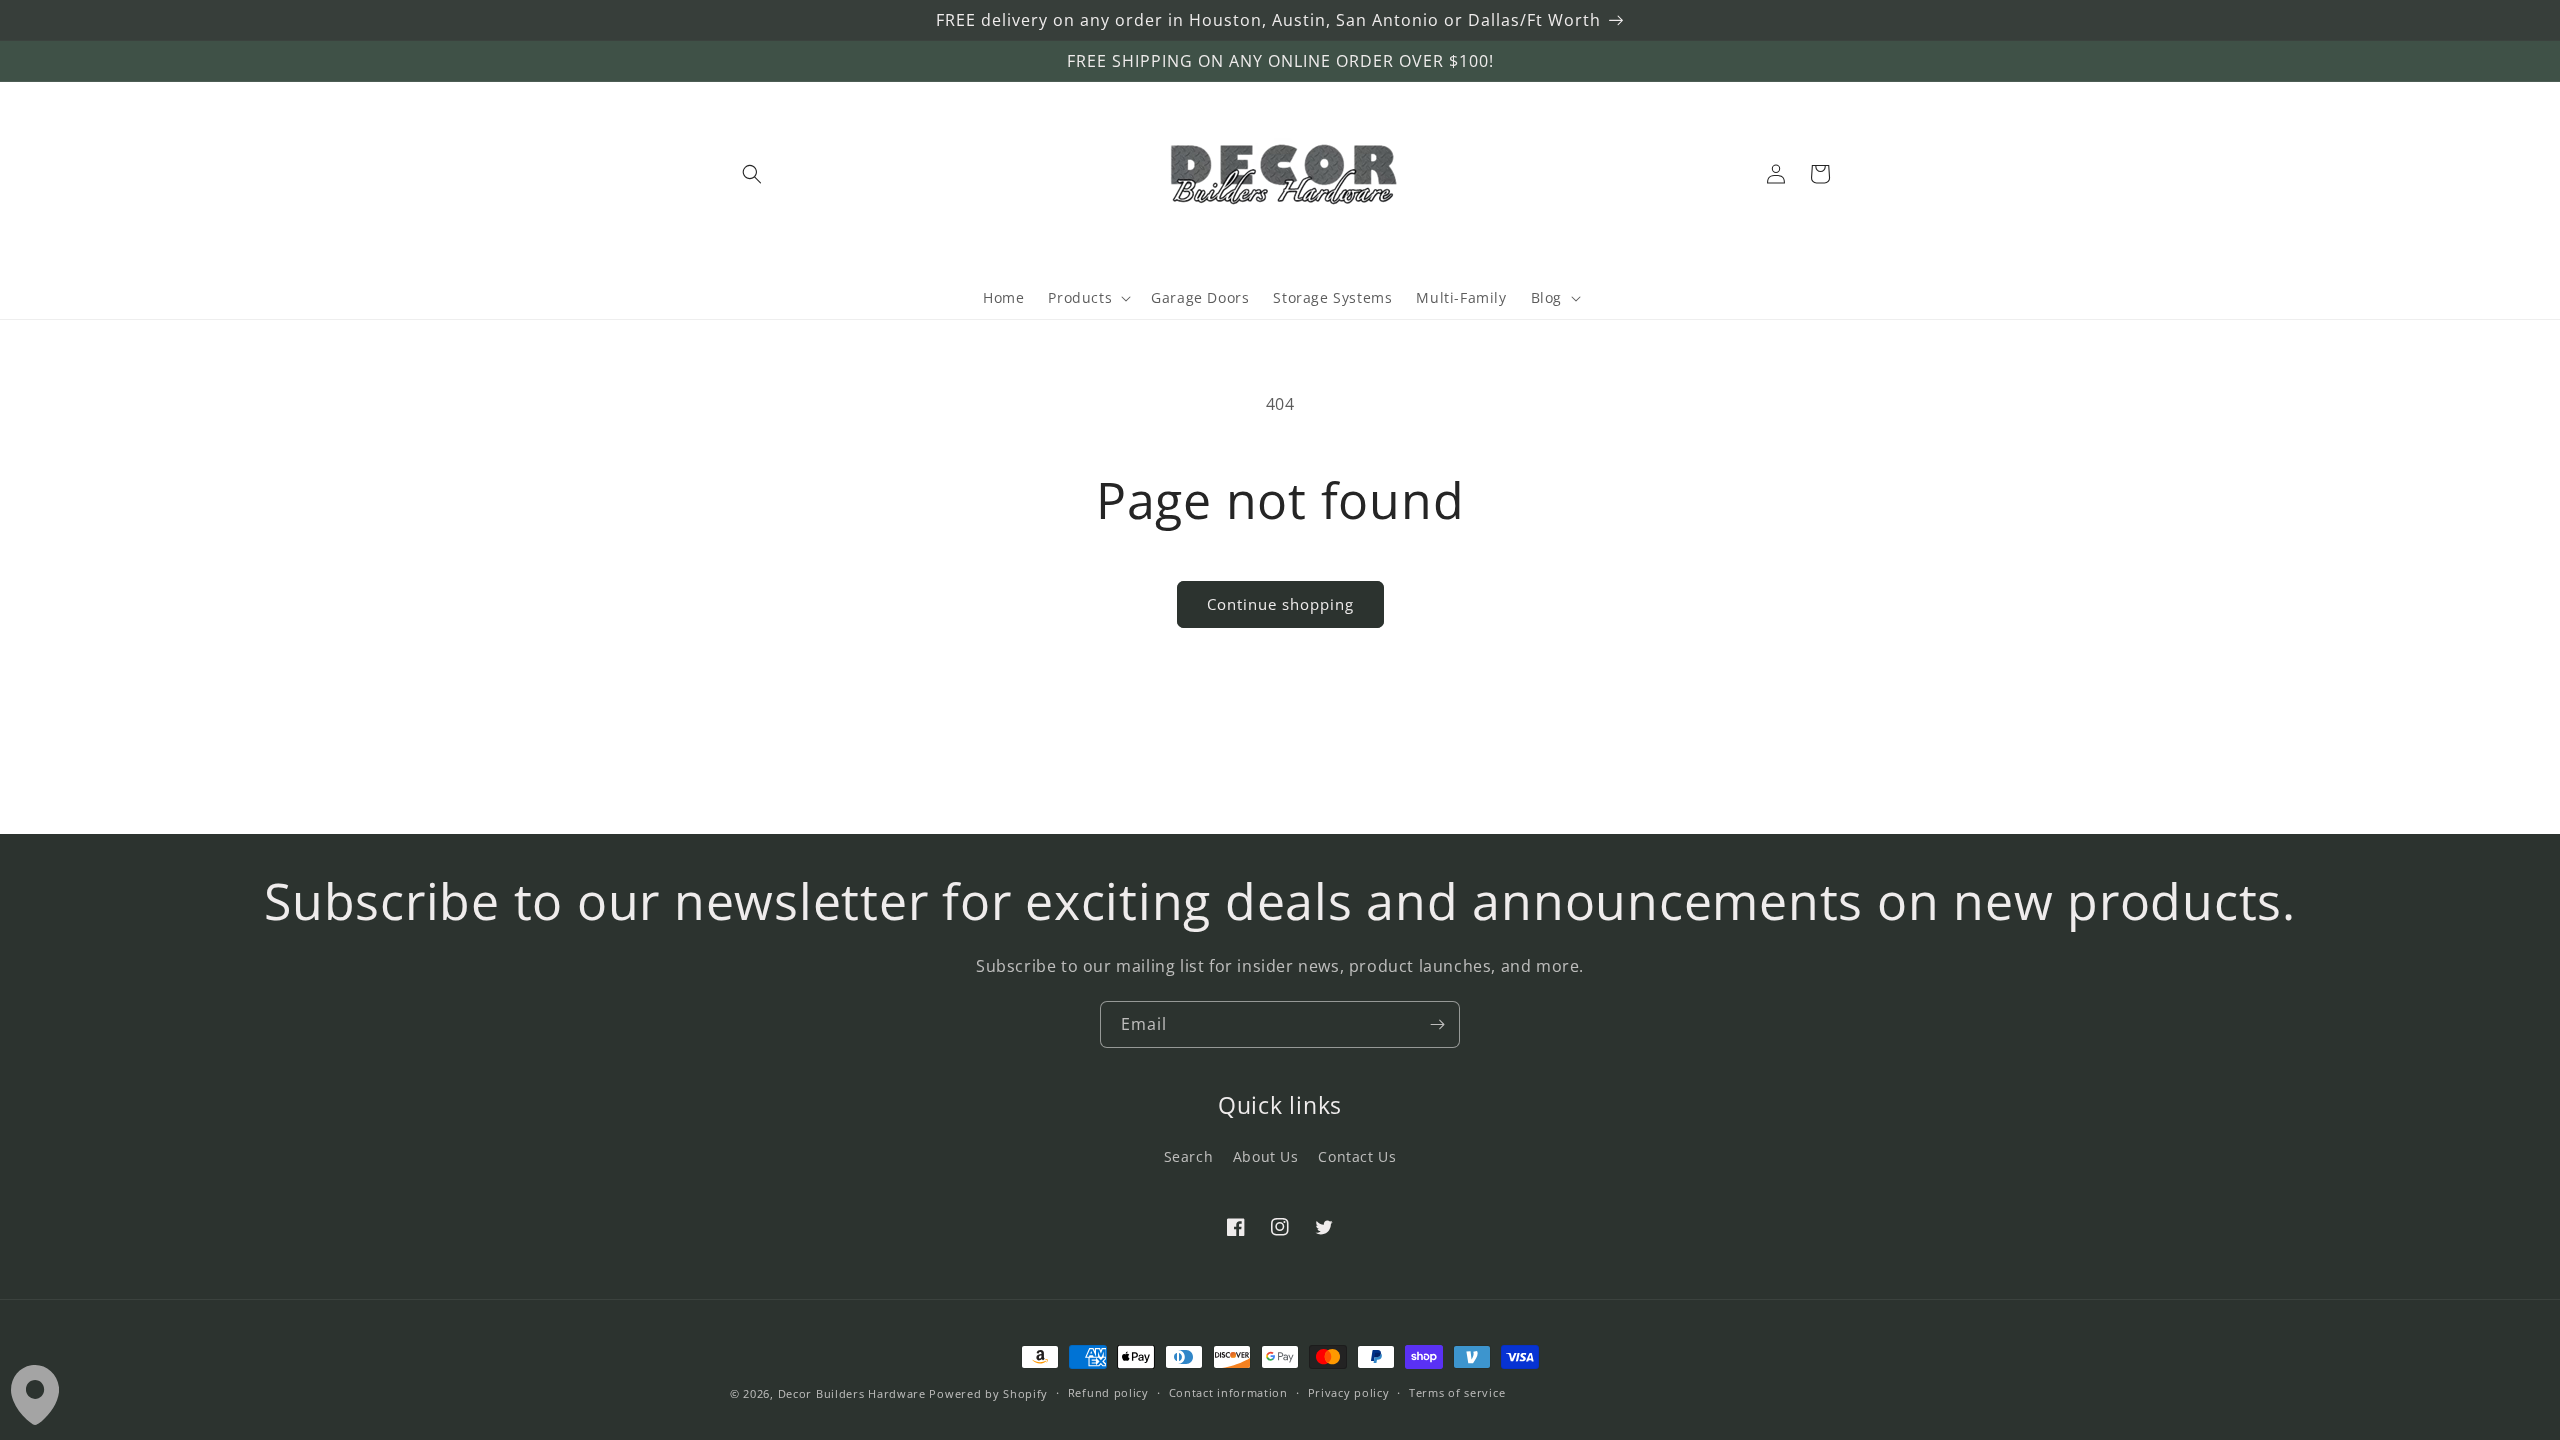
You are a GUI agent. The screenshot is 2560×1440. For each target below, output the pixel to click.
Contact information (1228, 1392)
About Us (1266, 1156)
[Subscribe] (1437, 1024)
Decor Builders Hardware (852, 1393)
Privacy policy (1349, 1392)
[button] (752, 174)
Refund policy (1108, 1392)
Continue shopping (1280, 604)
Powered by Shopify (988, 1393)
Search (1189, 1156)
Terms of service (1457, 1392)
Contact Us (1357, 1156)
